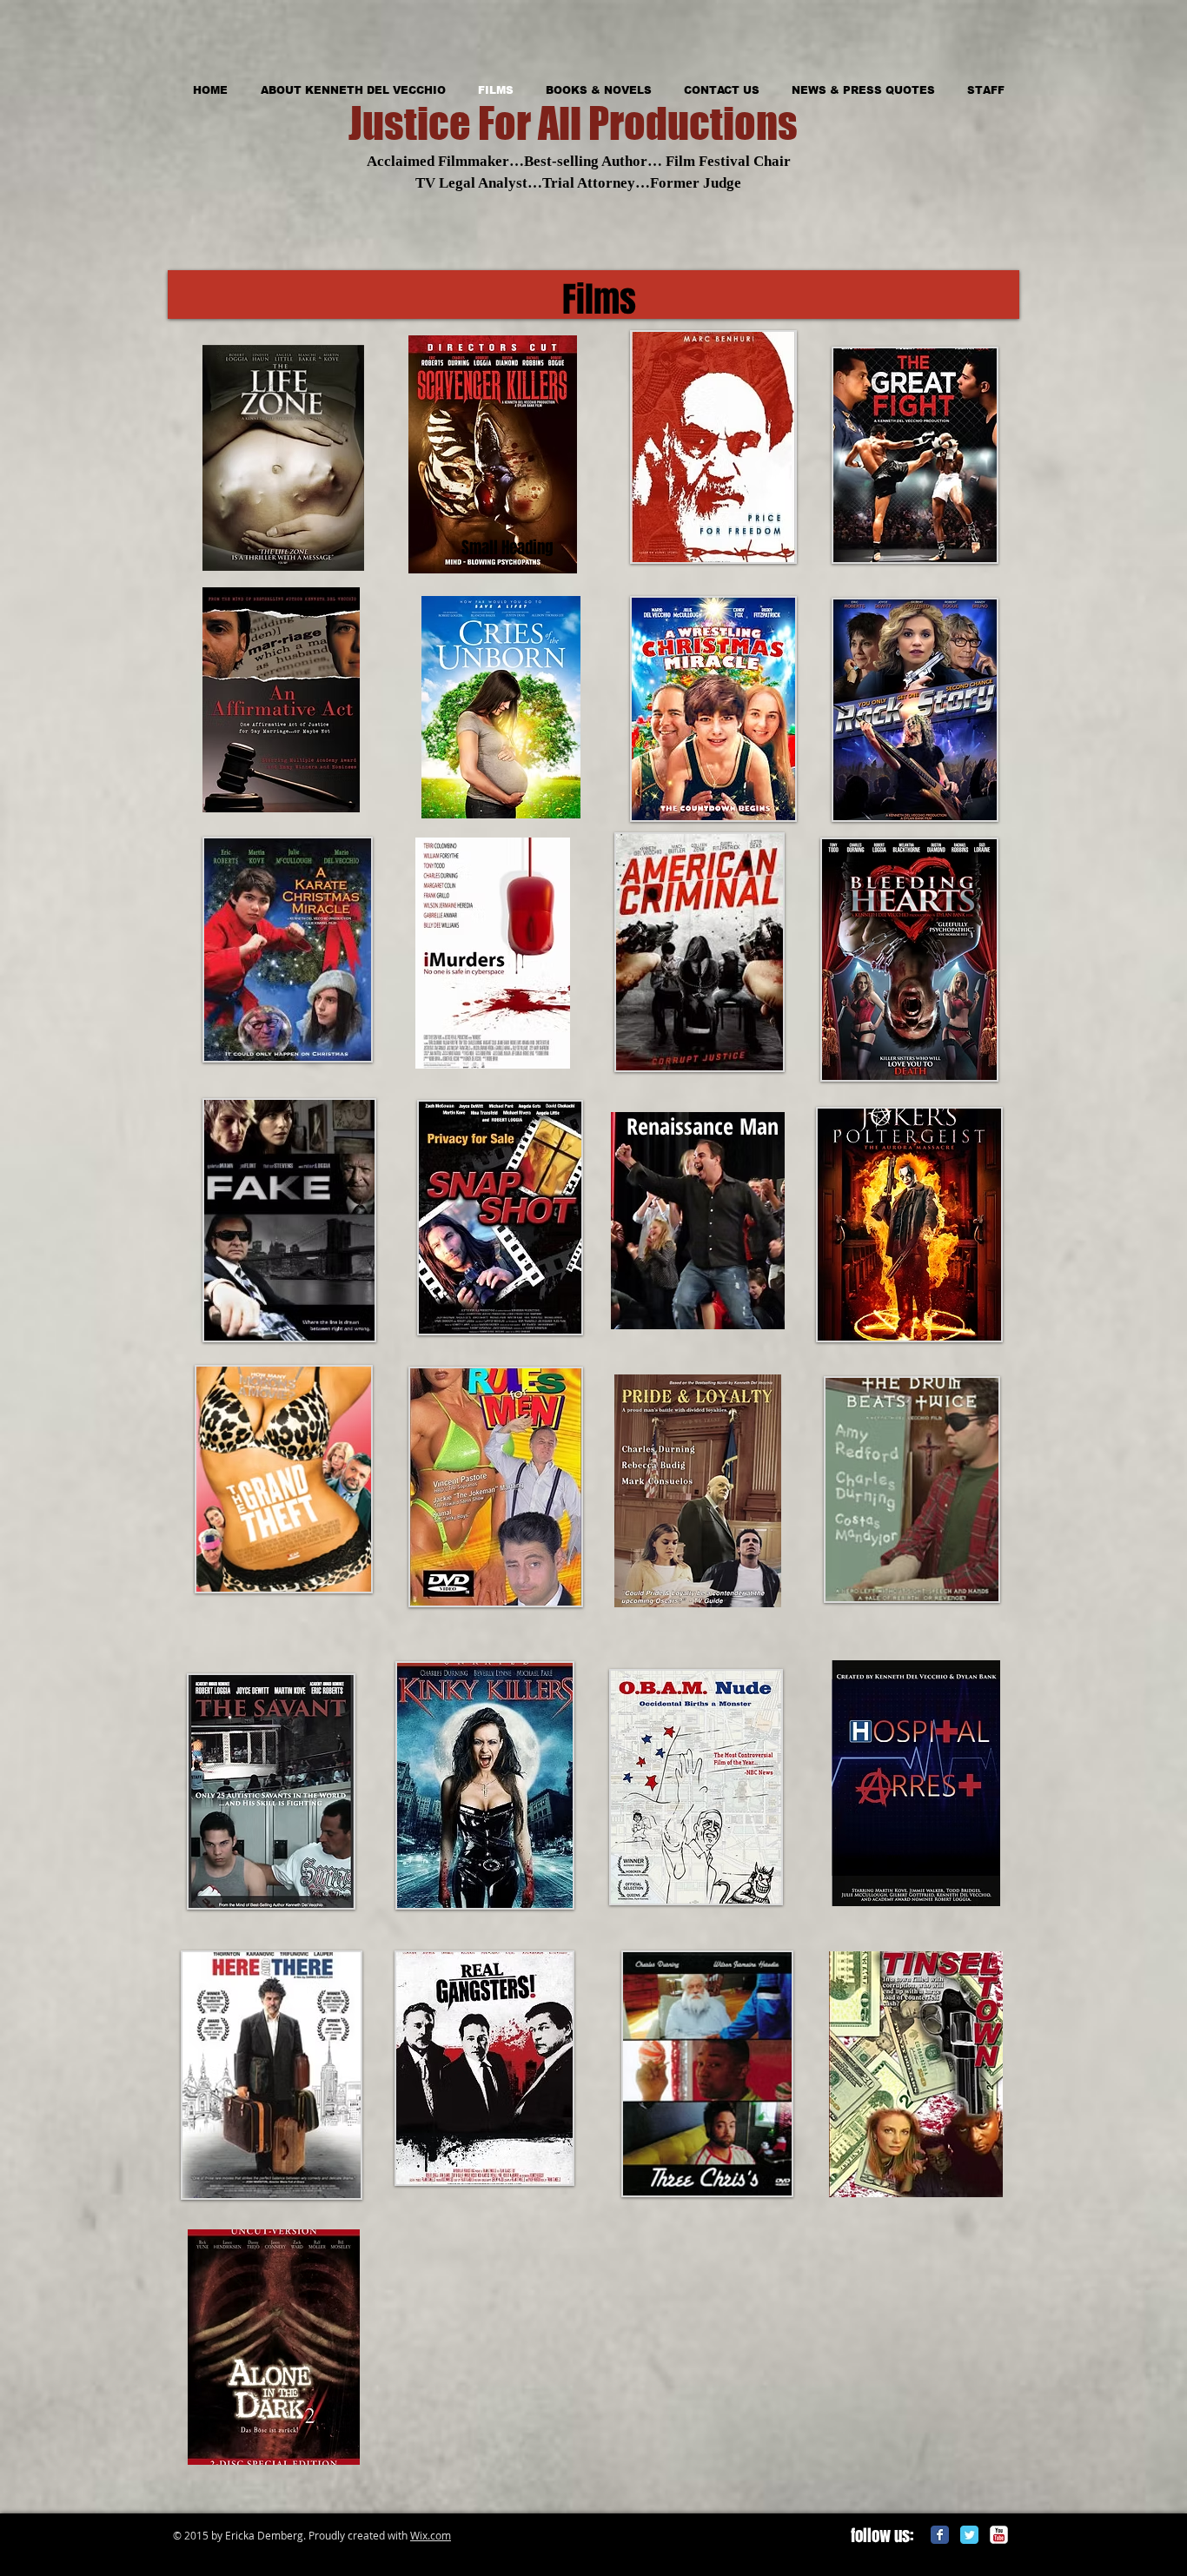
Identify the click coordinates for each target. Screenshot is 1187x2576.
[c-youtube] (999, 2535)
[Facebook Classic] (940, 2535)
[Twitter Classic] (969, 2535)
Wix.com (431, 2535)
